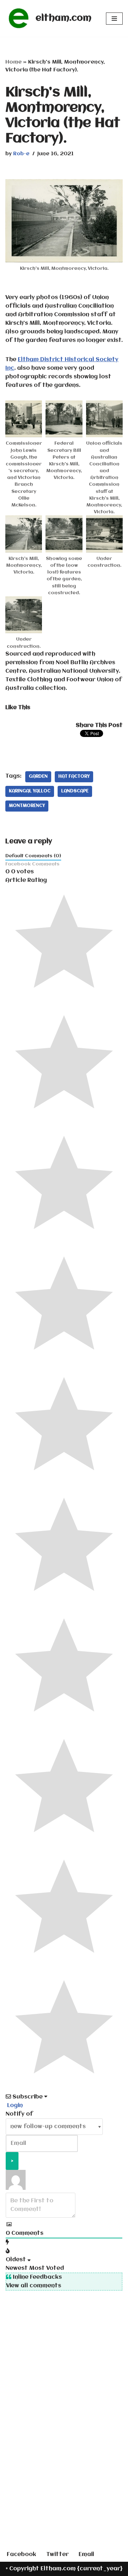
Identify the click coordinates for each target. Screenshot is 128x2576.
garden (38, 777)
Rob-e (21, 154)
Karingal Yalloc (30, 791)
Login (14, 2106)
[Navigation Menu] (114, 19)
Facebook (22, 2555)
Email (86, 2555)
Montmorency (27, 806)
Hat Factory (74, 777)
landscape (75, 791)
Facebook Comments (32, 864)
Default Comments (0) (33, 856)
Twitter (57, 2555)
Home (14, 62)
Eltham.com (58, 2569)
